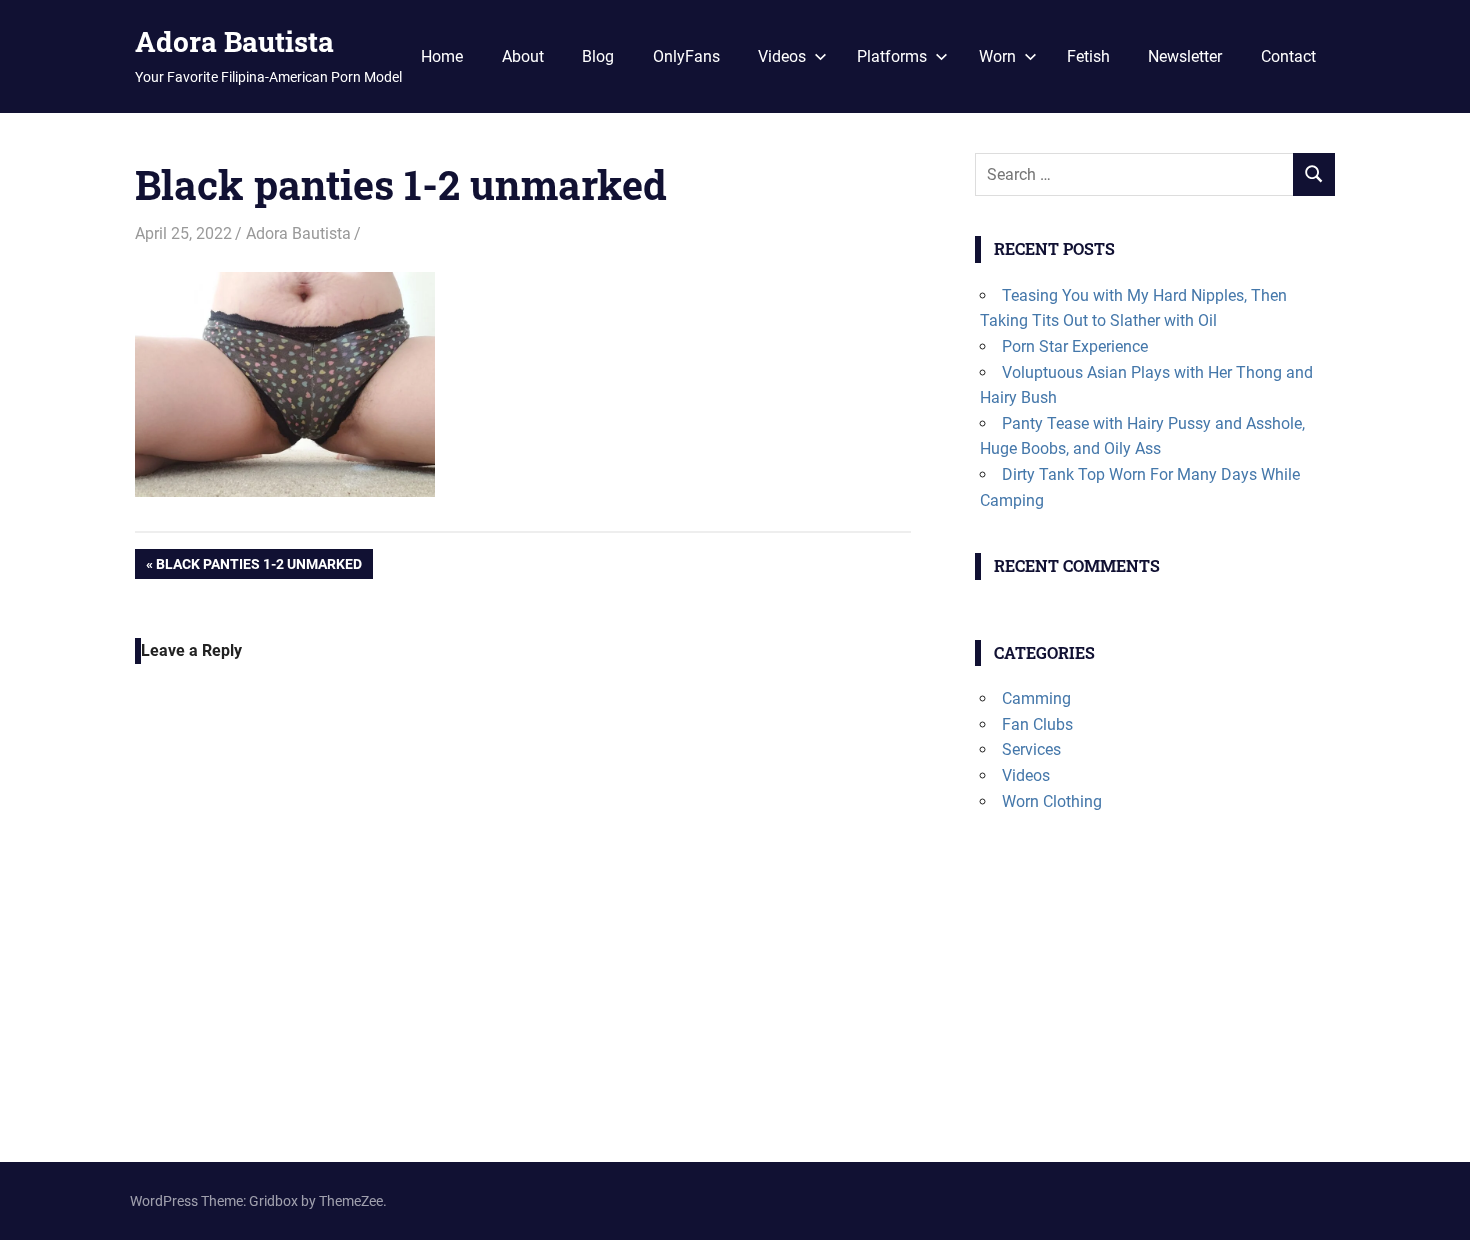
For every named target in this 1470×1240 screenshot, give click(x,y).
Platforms (892, 56)
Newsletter (1185, 56)
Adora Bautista (234, 41)
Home (442, 56)
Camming (1036, 698)
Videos (782, 56)
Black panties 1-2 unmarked (258, 567)
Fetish (1088, 56)
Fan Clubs (1037, 724)
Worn (997, 56)
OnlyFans (686, 56)
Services (1031, 749)
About (523, 56)
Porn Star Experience (1075, 346)
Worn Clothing (1052, 801)
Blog (598, 56)
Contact (1288, 56)
